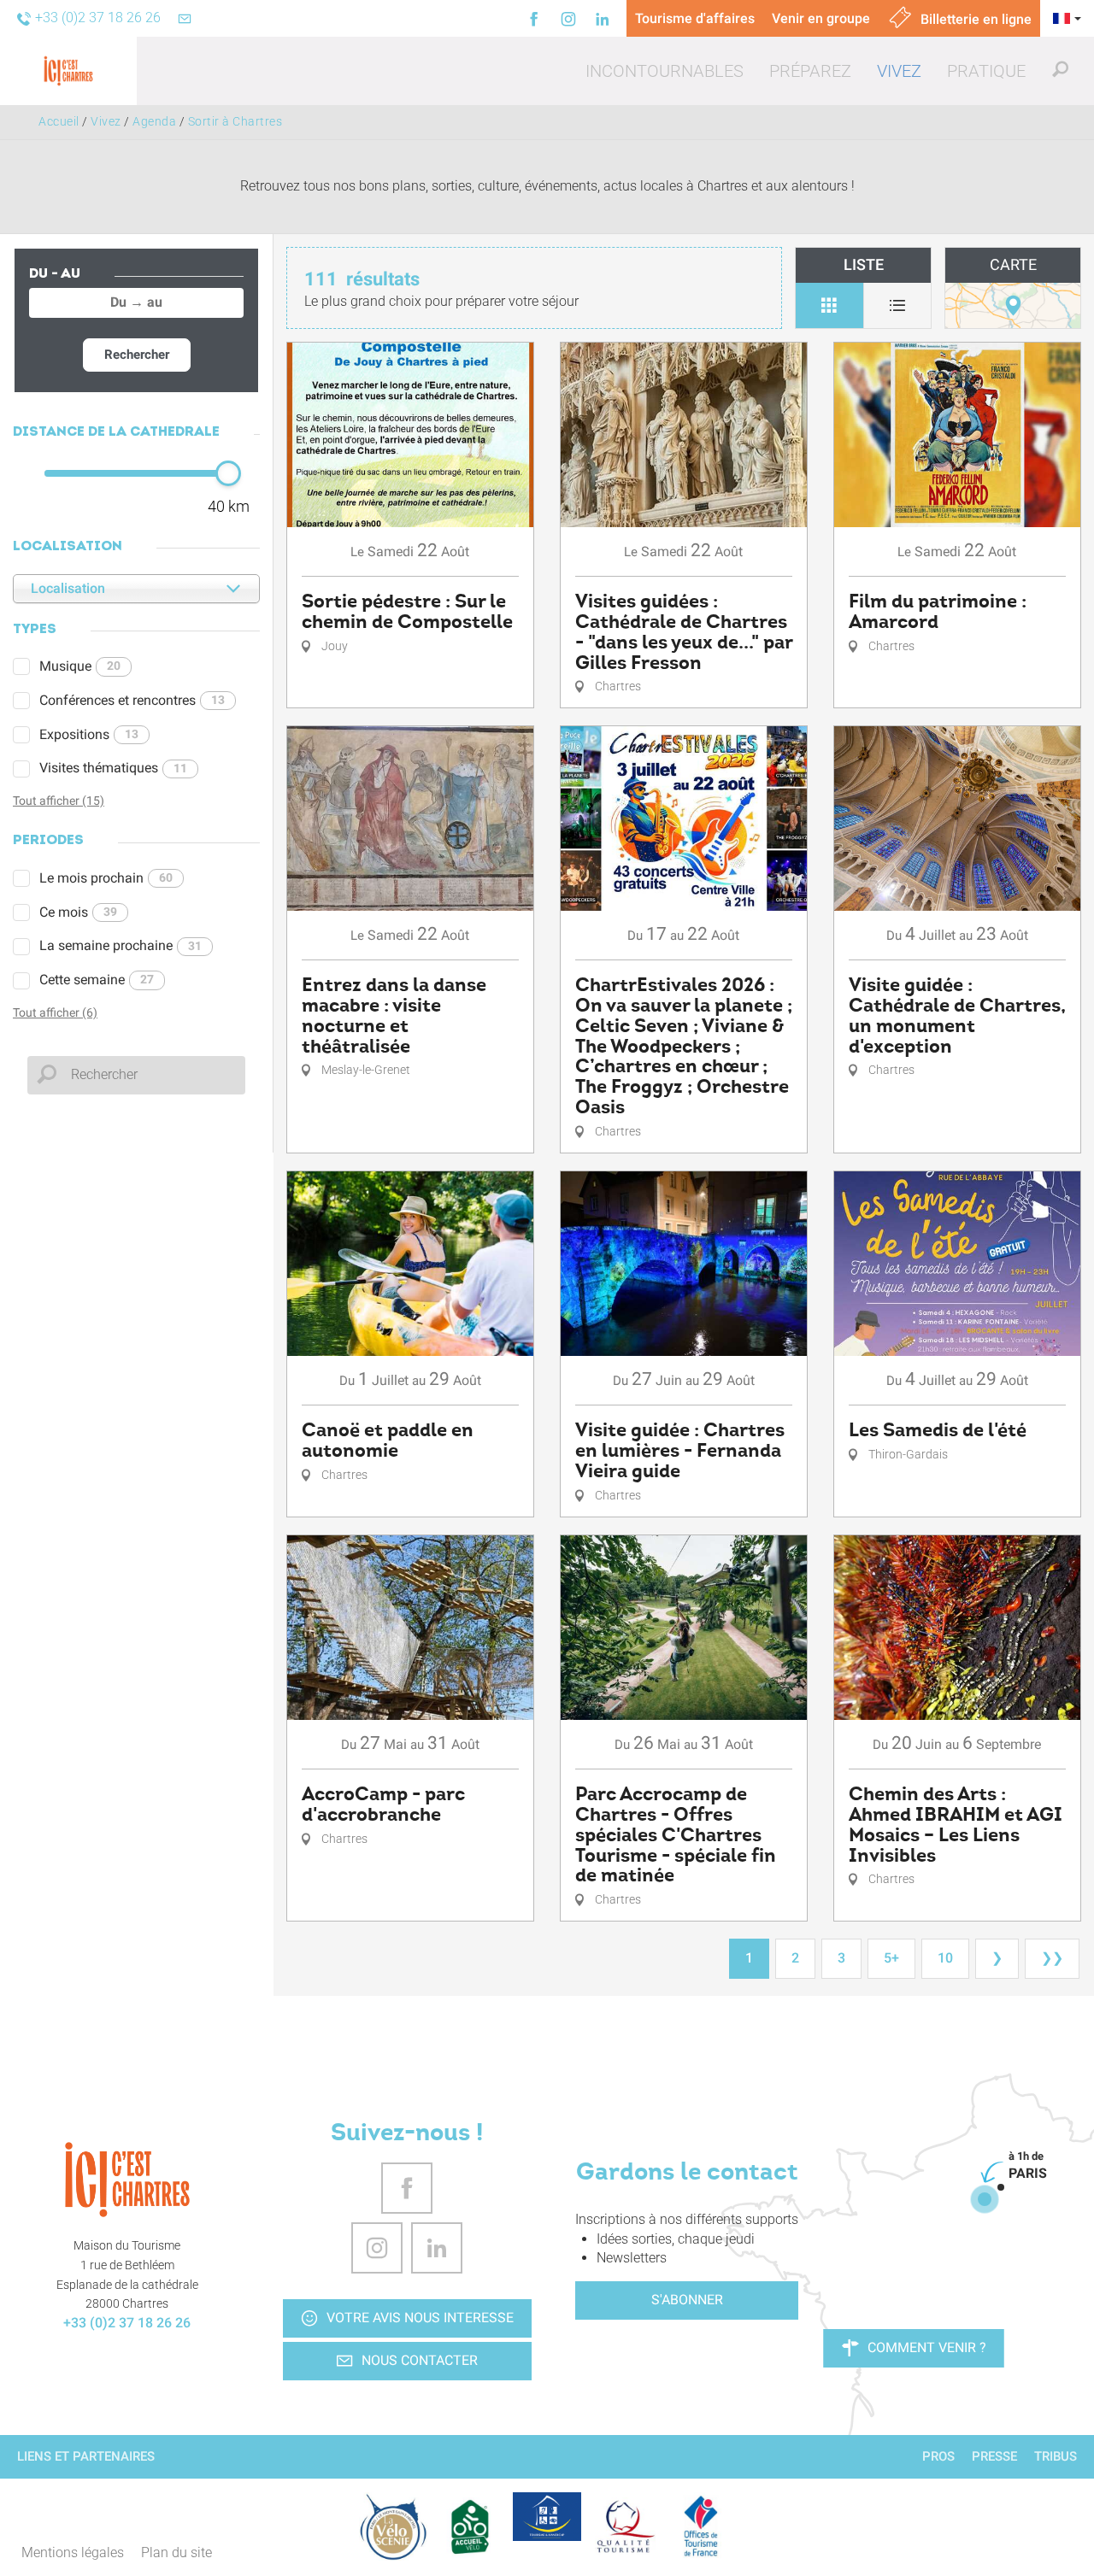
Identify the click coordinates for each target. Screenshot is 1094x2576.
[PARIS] (985, 2199)
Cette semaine (97, 980)
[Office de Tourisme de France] (701, 2526)
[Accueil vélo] (470, 2526)
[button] (665, 71)
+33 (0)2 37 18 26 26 (127, 2323)
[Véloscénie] (393, 2526)
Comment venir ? (927, 2347)
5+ (891, 1958)
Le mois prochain (106, 878)
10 (945, 1958)
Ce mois (78, 912)
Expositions (89, 734)
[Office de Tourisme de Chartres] (127, 2180)
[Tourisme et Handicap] (547, 2516)
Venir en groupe (821, 18)
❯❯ (1052, 1958)
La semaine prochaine (121, 945)
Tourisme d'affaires (695, 18)
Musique (80, 666)
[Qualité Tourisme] (624, 2526)
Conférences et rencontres (132, 700)
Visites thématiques (113, 768)
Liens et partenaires (86, 2456)
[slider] (228, 473)
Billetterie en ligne (974, 19)
